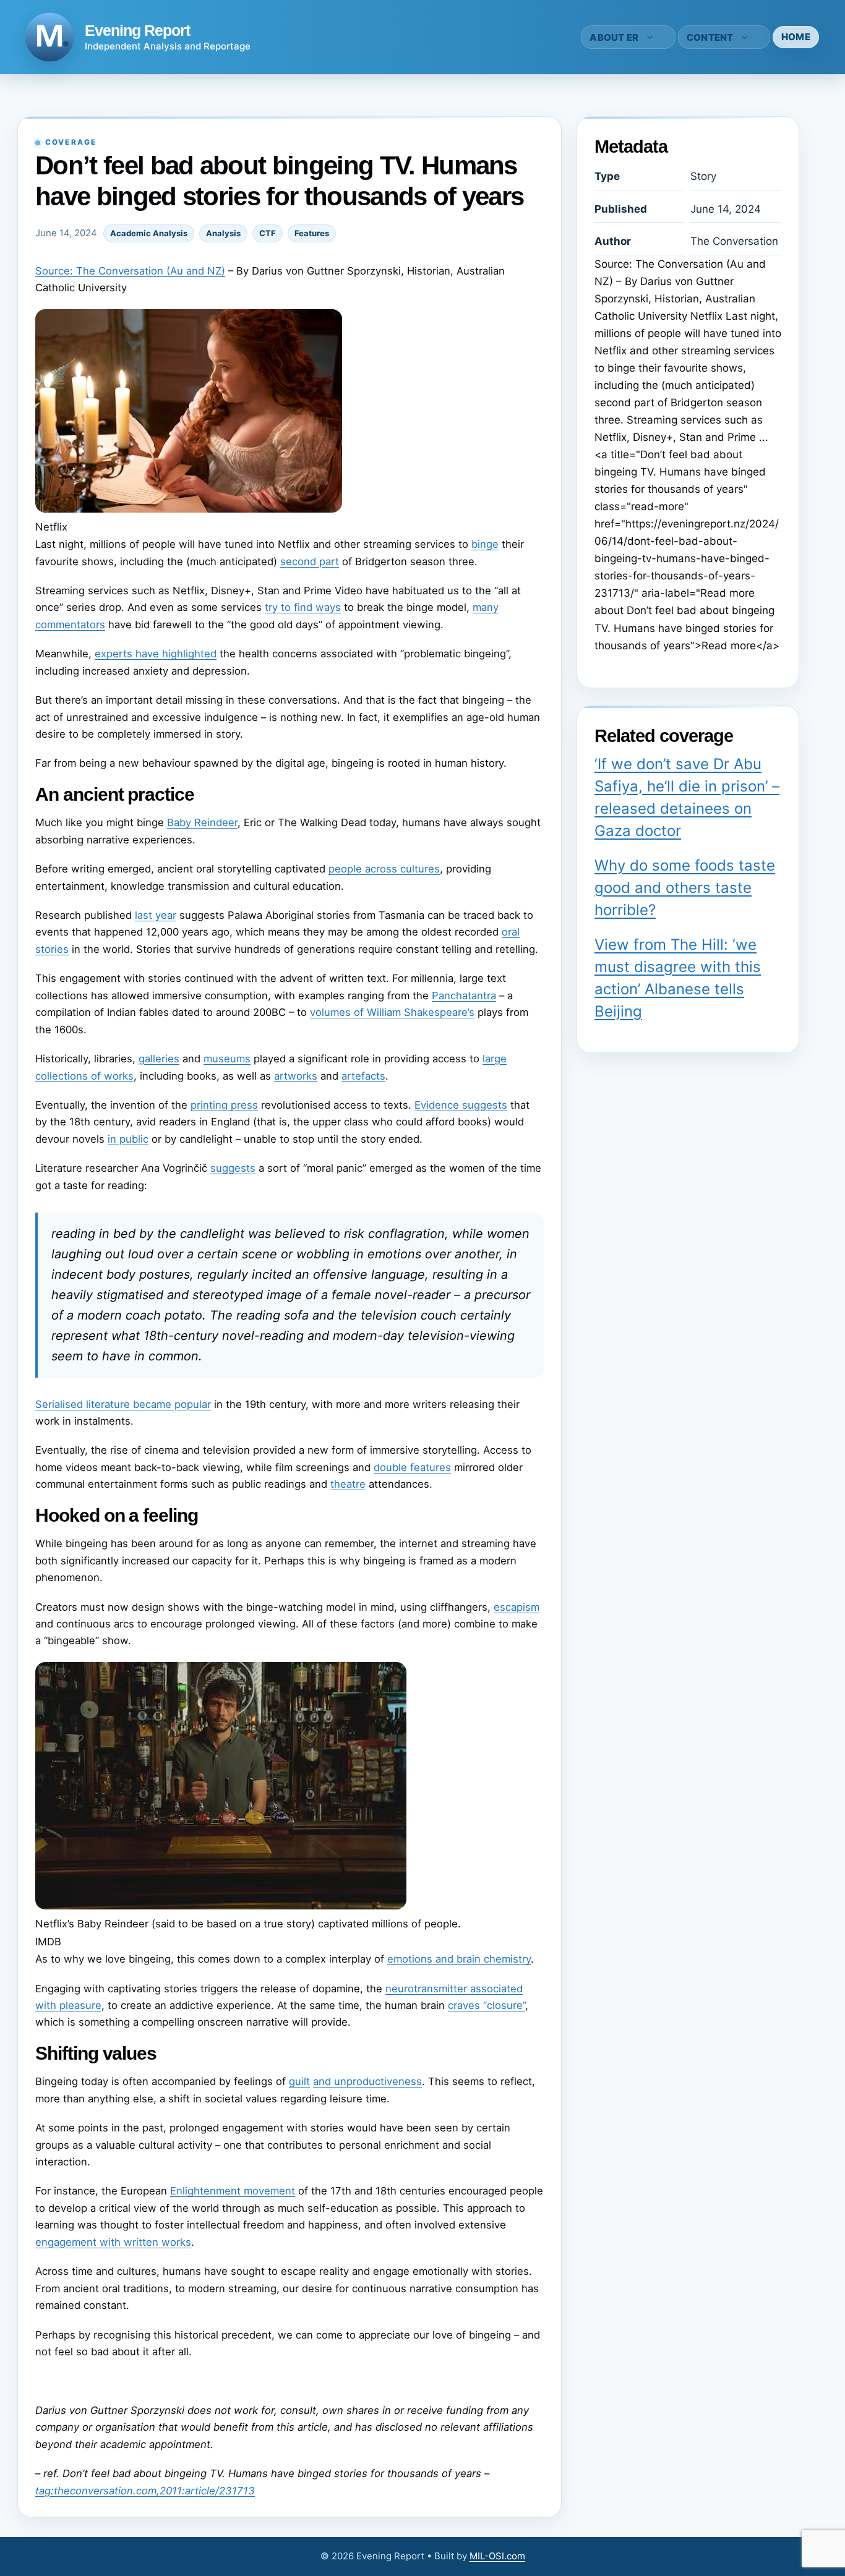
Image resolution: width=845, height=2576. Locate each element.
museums (227, 1059)
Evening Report (137, 30)
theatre (348, 1484)
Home (796, 37)
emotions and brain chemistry (459, 1959)
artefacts (363, 1076)
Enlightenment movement (233, 2191)
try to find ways (303, 607)
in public (128, 1139)
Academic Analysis (149, 233)
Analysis (223, 233)
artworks (296, 1076)
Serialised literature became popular (123, 1404)
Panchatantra (464, 996)
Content (710, 37)
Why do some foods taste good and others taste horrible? (685, 888)
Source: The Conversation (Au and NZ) (130, 271)
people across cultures (384, 869)
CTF (268, 233)
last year (156, 915)
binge (485, 544)
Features (312, 233)
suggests (233, 1168)
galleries (159, 1059)
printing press (224, 1105)
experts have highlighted (156, 654)
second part (310, 561)
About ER (614, 37)
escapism (517, 1607)
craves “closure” (487, 2005)
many (486, 607)
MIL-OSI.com (497, 2556)
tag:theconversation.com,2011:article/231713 (145, 2491)
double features (412, 1467)
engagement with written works (113, 2242)
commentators (70, 625)
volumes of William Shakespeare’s (392, 1012)
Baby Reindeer (202, 822)
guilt (299, 2081)
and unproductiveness (367, 2081)
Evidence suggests (461, 1105)
